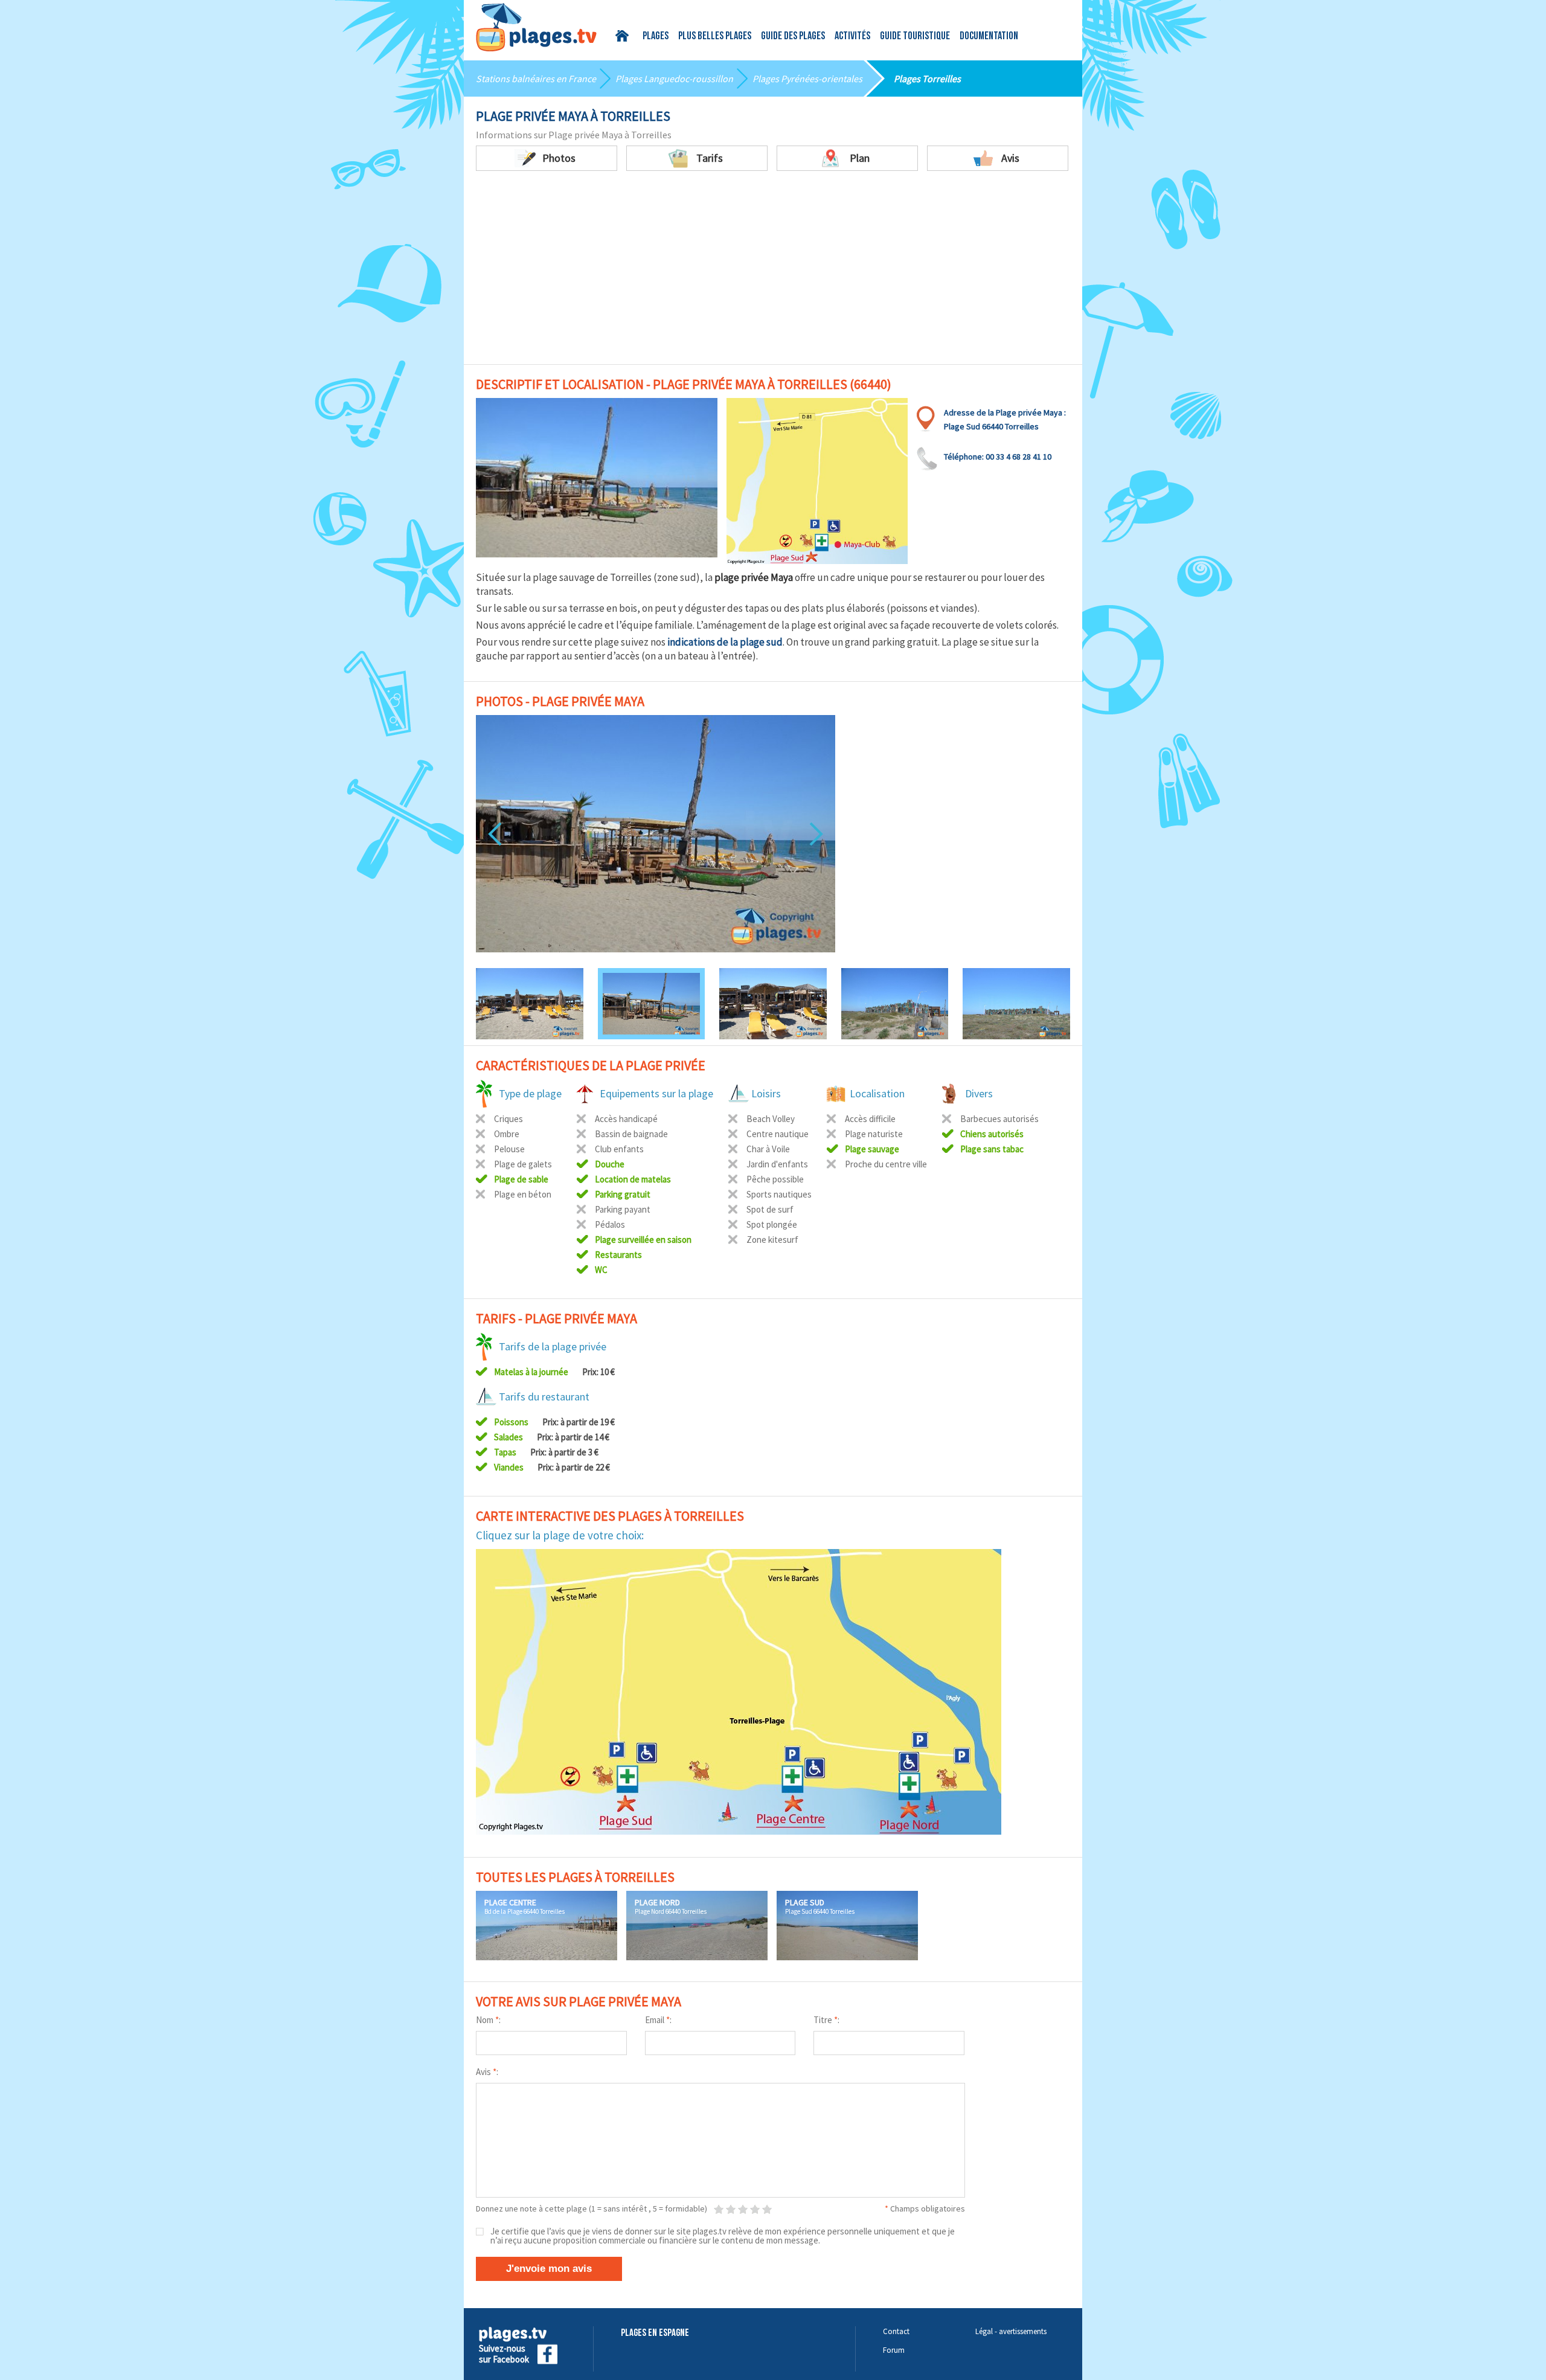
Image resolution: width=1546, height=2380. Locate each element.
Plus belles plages (715, 37)
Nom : (488, 2020)
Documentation (989, 37)
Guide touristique (915, 37)
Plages (656, 37)
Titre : (826, 2020)
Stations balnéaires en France (536, 79)
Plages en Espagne (655, 2333)
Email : (658, 2020)
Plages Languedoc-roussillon (674, 79)
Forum (894, 2350)
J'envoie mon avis (549, 2269)
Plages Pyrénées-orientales (807, 79)
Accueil (624, 36)
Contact (896, 2331)
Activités (852, 37)
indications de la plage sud (725, 642)
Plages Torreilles (927, 79)
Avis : (487, 2072)
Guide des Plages (793, 37)
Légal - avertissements (1011, 2331)
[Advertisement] (773, 261)
